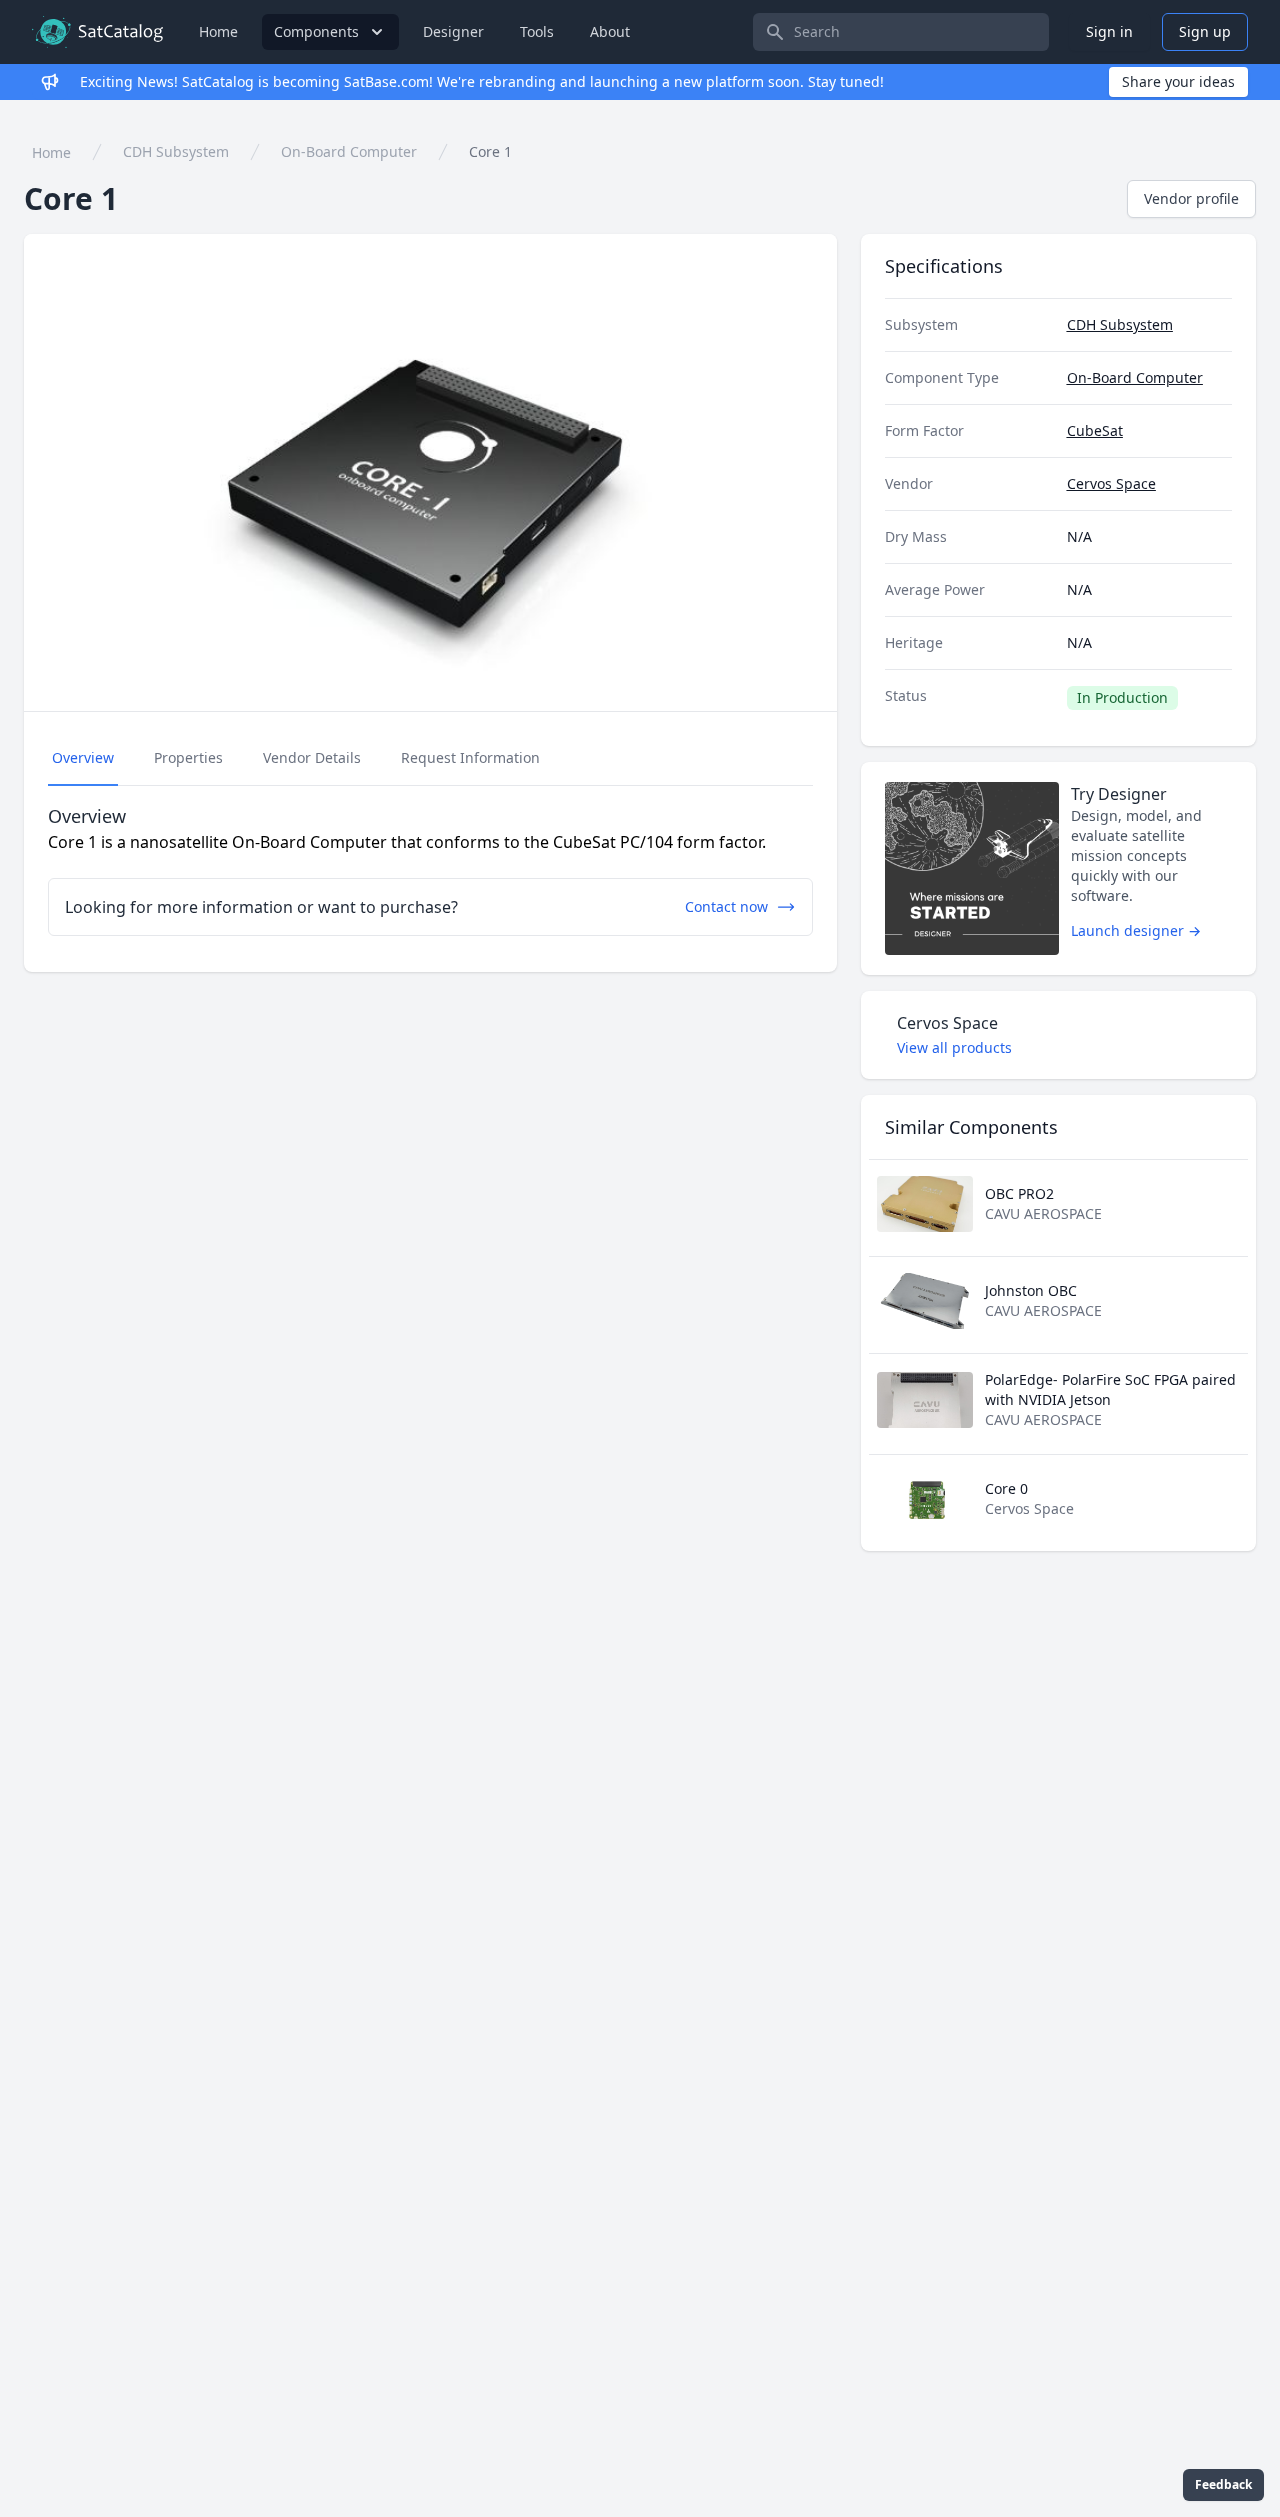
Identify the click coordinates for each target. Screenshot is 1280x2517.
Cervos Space (1111, 483)
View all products (954, 1047)
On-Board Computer (349, 151)
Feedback (1223, 2484)
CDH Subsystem (176, 151)
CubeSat (1095, 430)
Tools (537, 31)
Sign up (1205, 31)
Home (218, 31)
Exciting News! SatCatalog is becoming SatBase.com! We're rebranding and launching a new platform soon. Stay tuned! (482, 81)
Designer (453, 31)
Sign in (1109, 31)
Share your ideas (1178, 81)
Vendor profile (1191, 198)
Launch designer (1136, 930)
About (610, 31)
